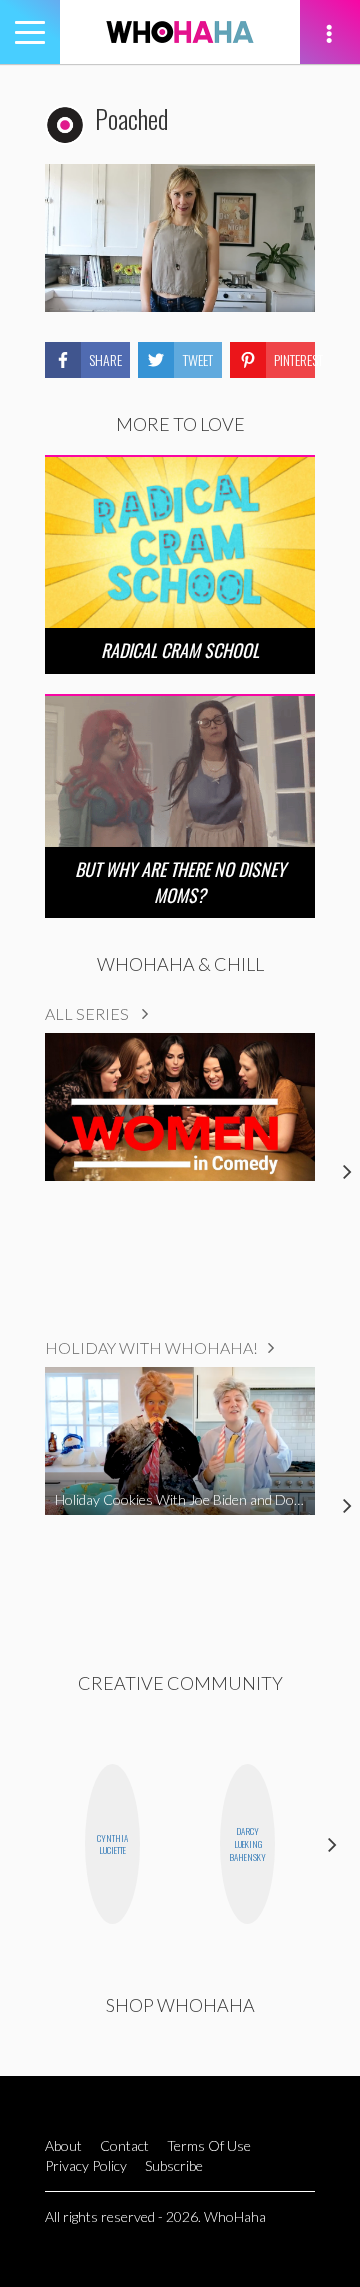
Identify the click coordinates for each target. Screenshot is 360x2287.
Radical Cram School (180, 650)
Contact (124, 2145)
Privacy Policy (86, 2165)
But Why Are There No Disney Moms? (180, 881)
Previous (27, 1844)
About (63, 2145)
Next (332, 1844)
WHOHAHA (180, 32)
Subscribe (174, 2165)
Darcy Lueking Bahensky (247, 1844)
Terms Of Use (209, 2145)
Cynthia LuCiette (112, 1844)
